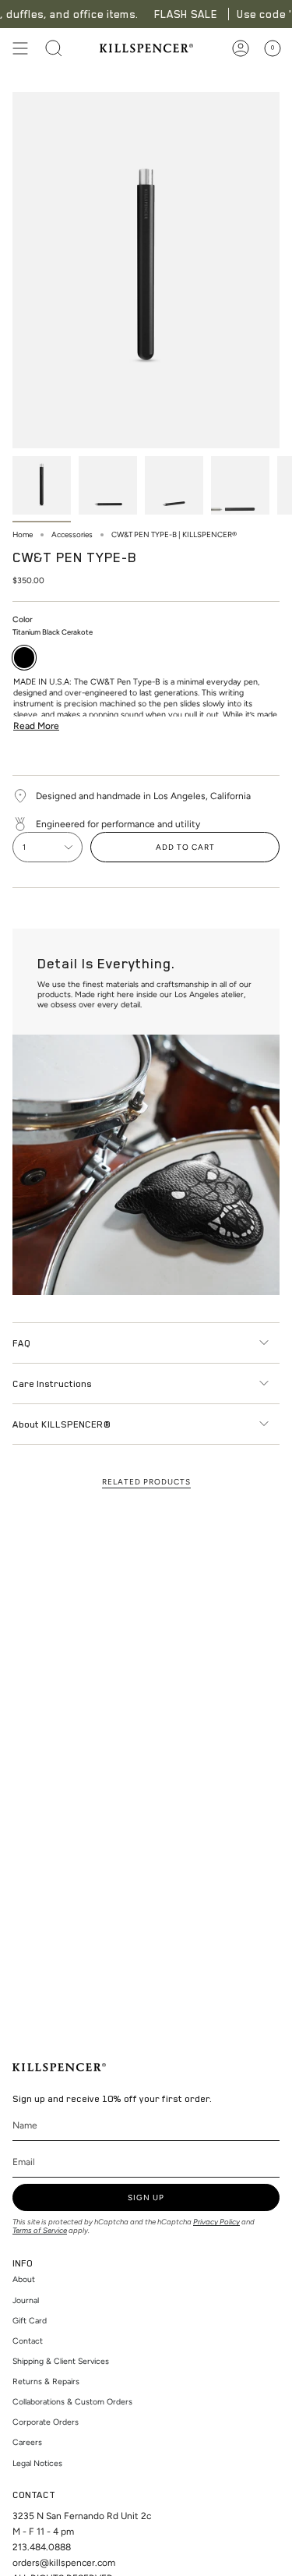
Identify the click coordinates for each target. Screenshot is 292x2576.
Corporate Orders (46, 2422)
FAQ (21, 1343)
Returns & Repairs (46, 2381)
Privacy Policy (216, 2222)
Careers (27, 2442)
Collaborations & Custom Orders (72, 2402)
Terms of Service (40, 2230)
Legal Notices (37, 2463)
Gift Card (30, 2321)
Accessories (72, 534)
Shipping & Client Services (61, 2361)
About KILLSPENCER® (62, 1424)
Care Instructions (52, 1383)
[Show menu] (20, 48)
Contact (28, 2341)
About (24, 2279)
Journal (26, 2300)
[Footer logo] (59, 2067)
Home (23, 534)
